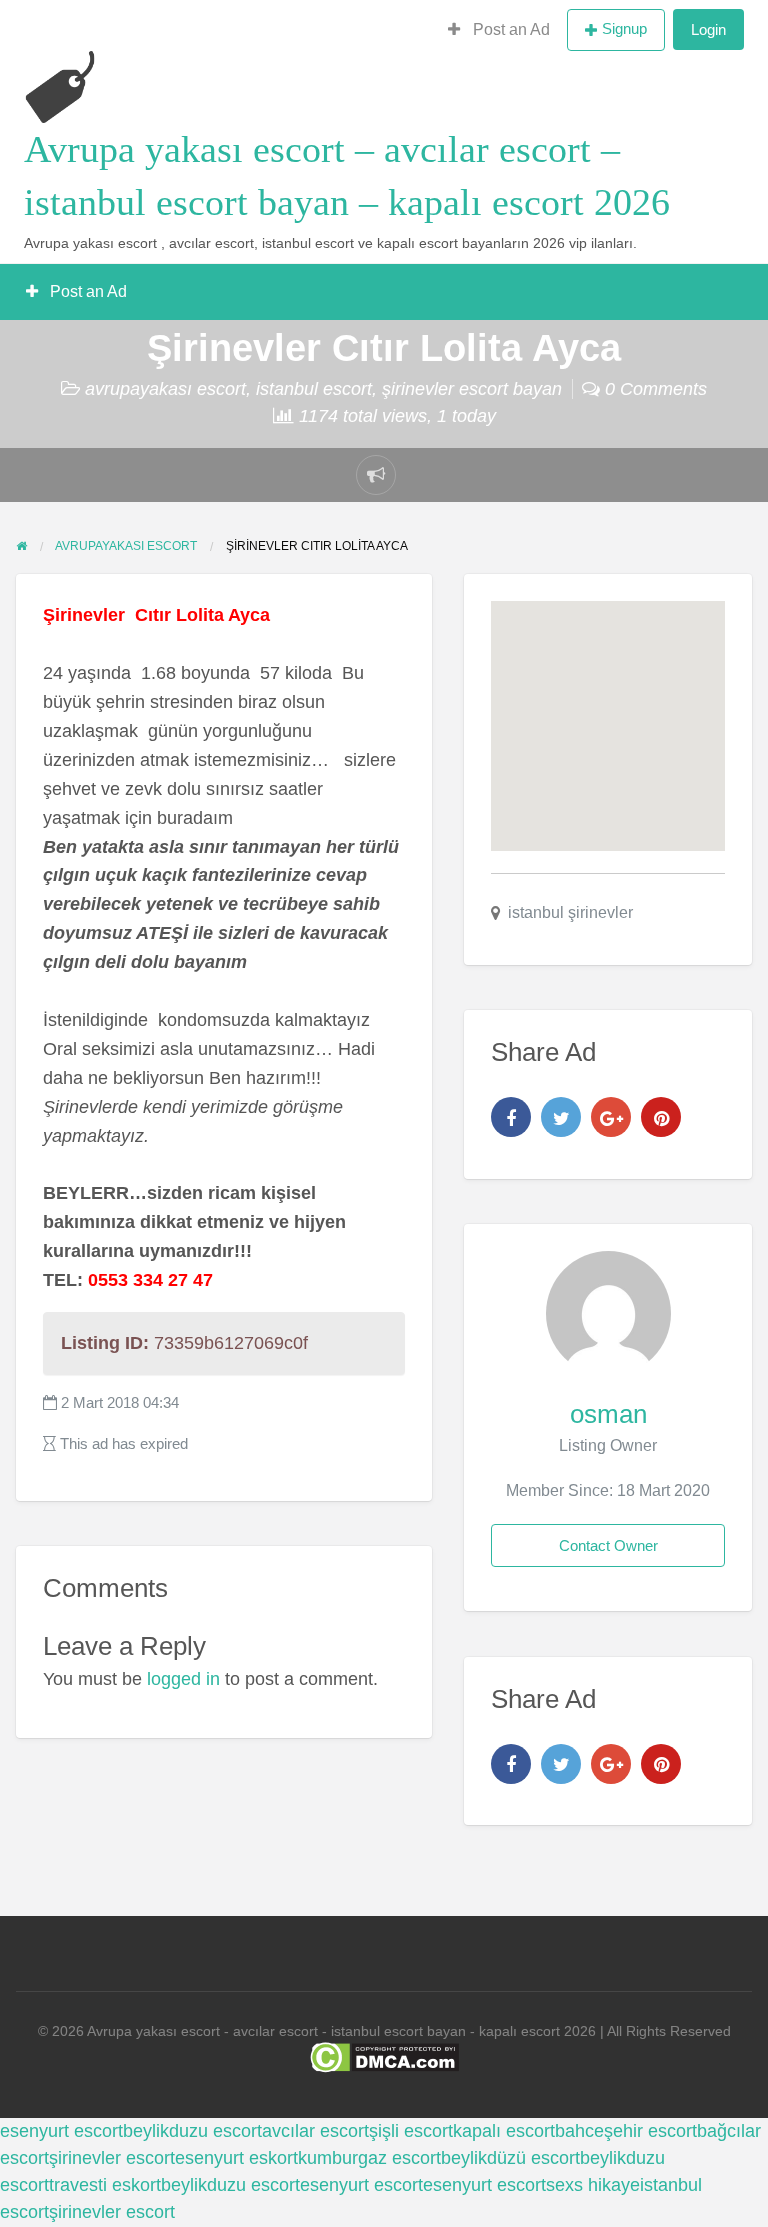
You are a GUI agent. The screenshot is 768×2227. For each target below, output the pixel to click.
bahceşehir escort (626, 2131)
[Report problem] (376, 475)
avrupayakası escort (165, 389)
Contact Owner (608, 1545)
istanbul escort (314, 389)
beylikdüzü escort (510, 2158)
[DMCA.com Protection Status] (384, 2056)
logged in (183, 1679)
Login (708, 29)
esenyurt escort (61, 2131)
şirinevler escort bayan (472, 389)
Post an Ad (509, 29)
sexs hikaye (593, 2185)
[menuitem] (499, 30)
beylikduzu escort (192, 2131)
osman (608, 1414)
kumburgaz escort (369, 2158)
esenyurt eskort (236, 2158)
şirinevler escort (112, 2158)
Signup (624, 28)
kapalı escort (504, 2131)
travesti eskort (105, 2185)
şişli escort (411, 2131)
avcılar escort (315, 2131)
